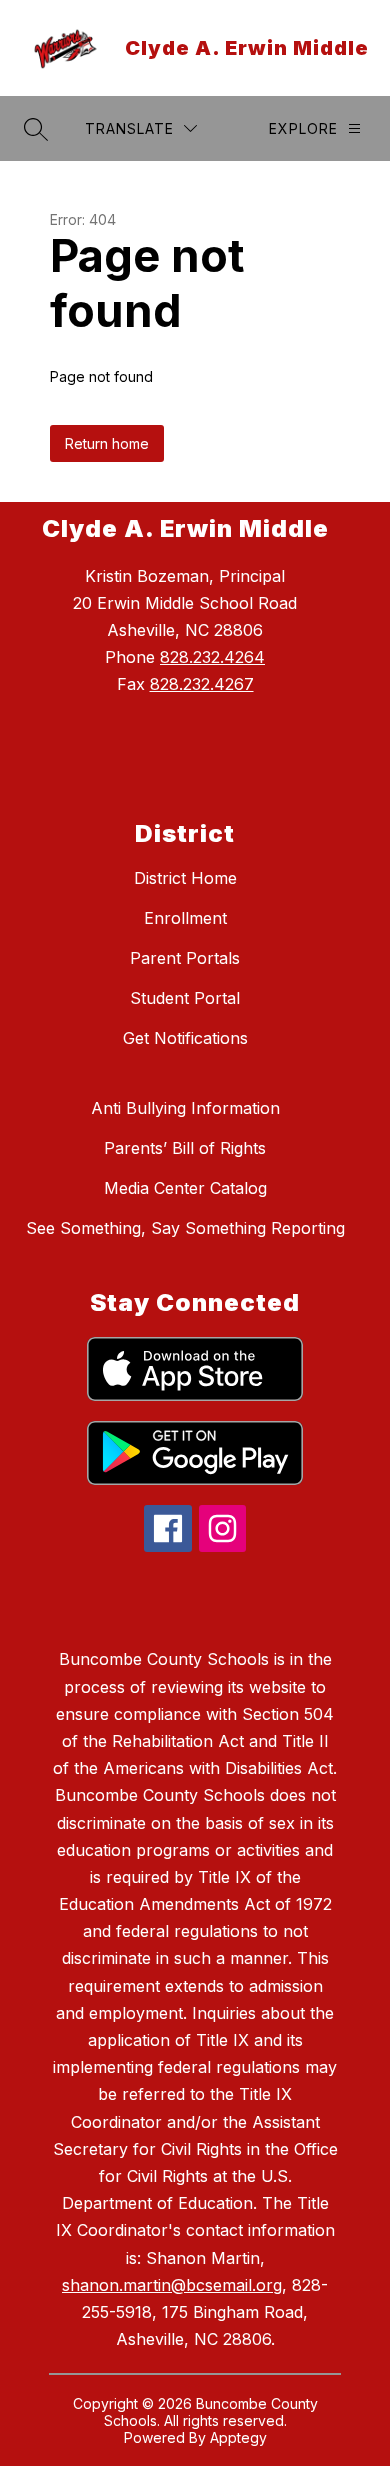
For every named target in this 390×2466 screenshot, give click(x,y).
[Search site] (36, 129)
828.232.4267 (202, 684)
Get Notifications (185, 1038)
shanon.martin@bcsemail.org (172, 2285)
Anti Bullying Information (185, 1108)
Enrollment (185, 918)
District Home (185, 878)
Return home (107, 443)
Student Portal (185, 998)
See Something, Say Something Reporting (185, 1228)
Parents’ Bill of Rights (185, 1148)
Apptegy (238, 2437)
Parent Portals (185, 958)
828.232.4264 (212, 657)
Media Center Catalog (185, 1188)
